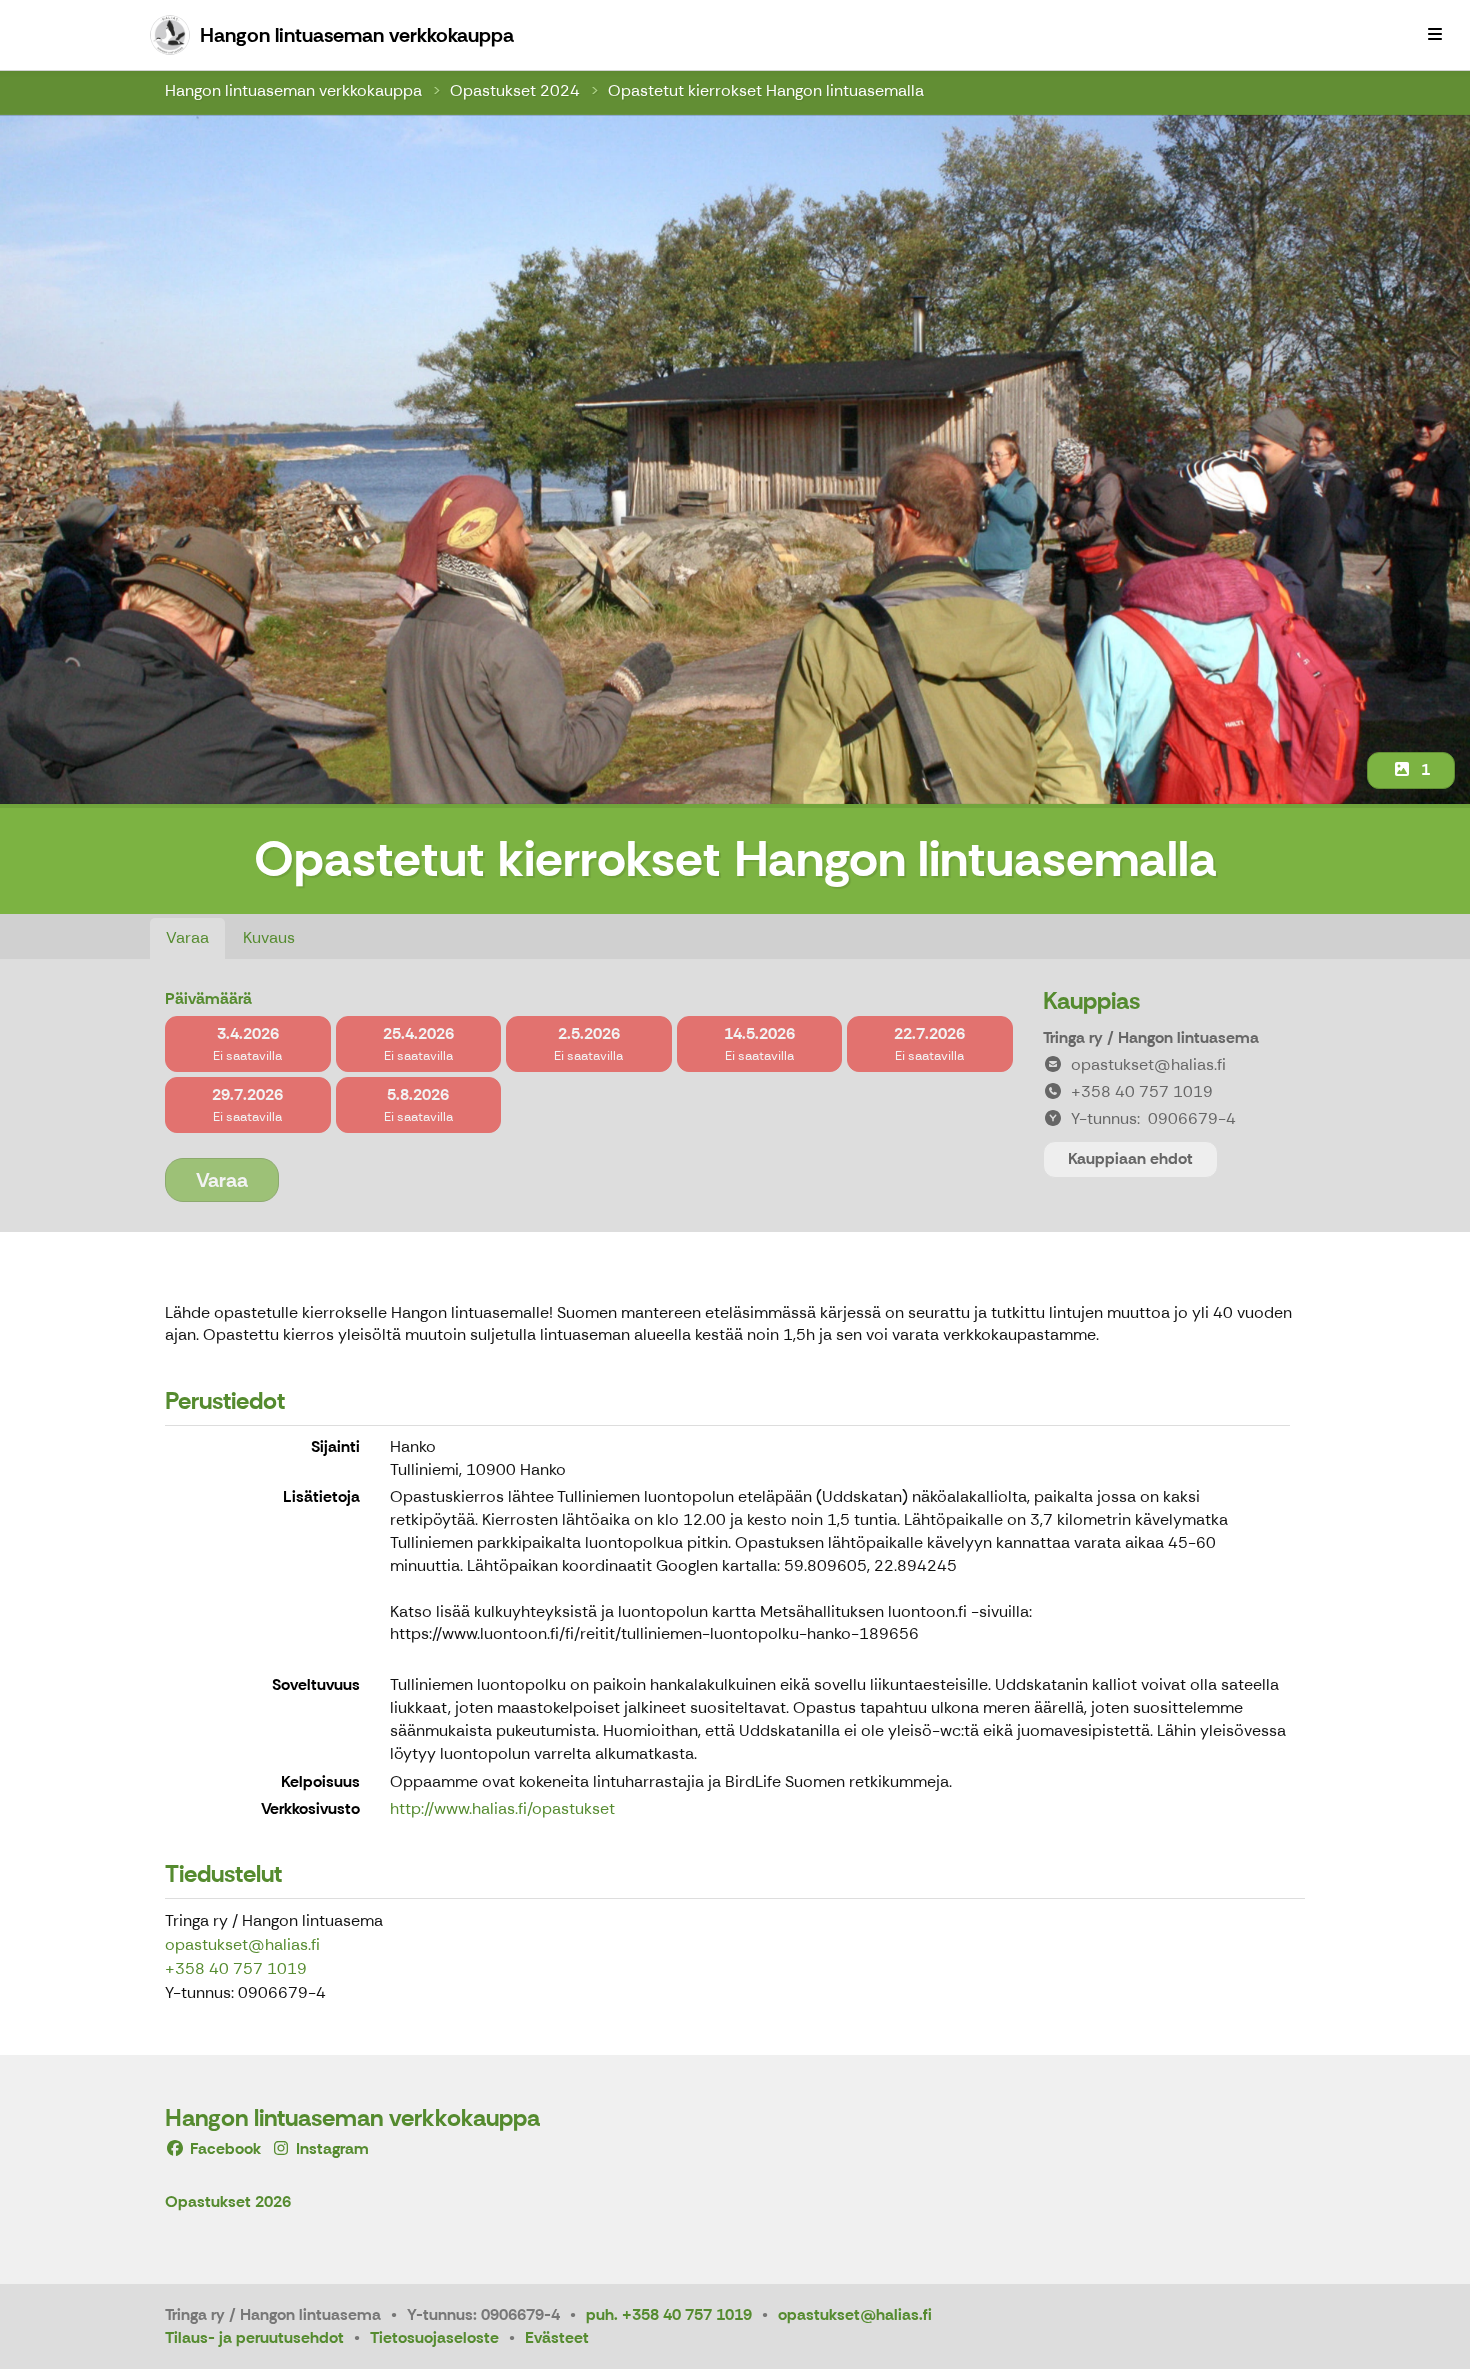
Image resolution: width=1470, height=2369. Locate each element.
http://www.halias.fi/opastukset (502, 1808)
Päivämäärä (208, 998)
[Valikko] (1435, 35)
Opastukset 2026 (228, 2202)
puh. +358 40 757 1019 (669, 2314)
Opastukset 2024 (515, 90)
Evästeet (557, 2337)
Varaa (187, 937)
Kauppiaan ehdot (1130, 1158)
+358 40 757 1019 (236, 1968)
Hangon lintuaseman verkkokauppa (293, 90)
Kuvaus (269, 937)
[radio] (248, 1044)
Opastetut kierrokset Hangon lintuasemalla (766, 90)
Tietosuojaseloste (434, 2337)
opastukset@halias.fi (242, 1944)
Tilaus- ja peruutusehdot (254, 2337)
